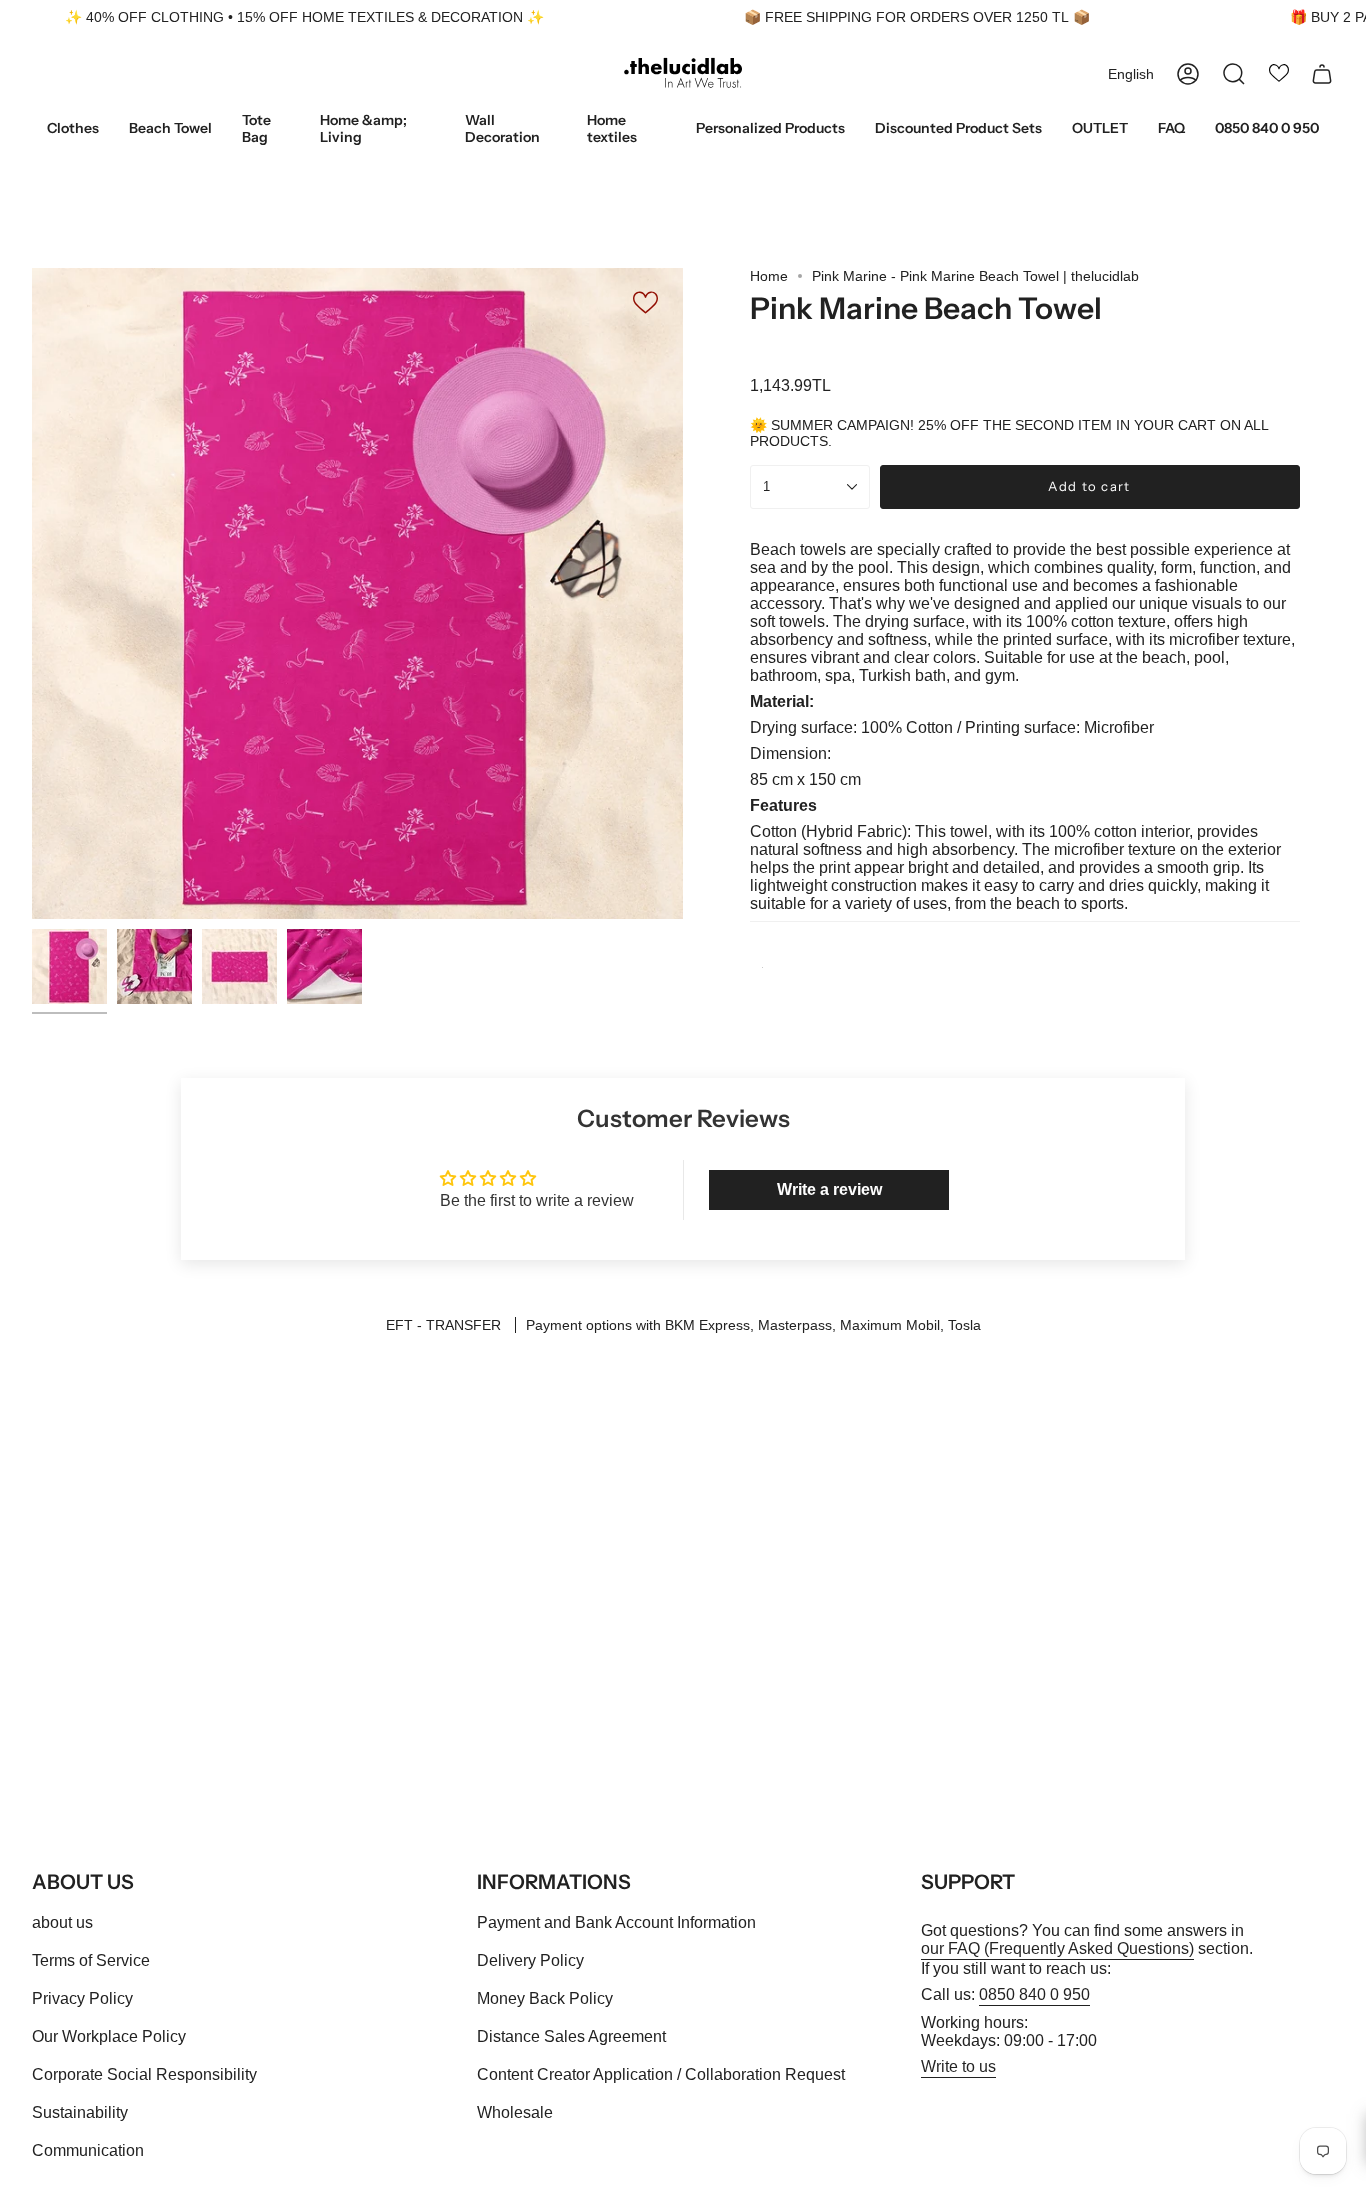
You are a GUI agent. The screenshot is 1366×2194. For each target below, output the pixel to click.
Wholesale (515, 2112)
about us (62, 1922)
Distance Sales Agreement (571, 2036)
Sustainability (80, 2112)
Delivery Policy (530, 1960)
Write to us (958, 2066)
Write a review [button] (829, 1189)
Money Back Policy (545, 1998)
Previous (32, 594)
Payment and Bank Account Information (616, 1922)
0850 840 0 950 (1034, 1994)
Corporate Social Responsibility (144, 2074)
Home (769, 276)
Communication (88, 2150)
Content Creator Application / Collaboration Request (661, 2074)
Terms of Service (91, 1960)
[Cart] (1322, 74)
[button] (73, 130)
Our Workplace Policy (109, 2036)
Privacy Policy (82, 1998)
